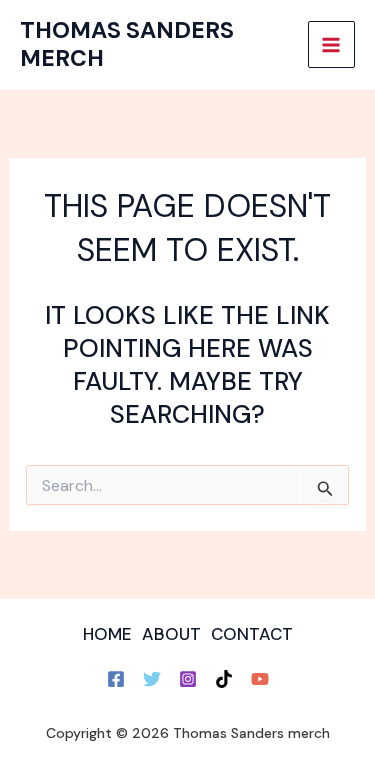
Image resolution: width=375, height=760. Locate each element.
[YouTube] (260, 679)
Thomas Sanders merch (127, 44)
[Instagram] (188, 679)
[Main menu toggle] (332, 45)
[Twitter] (152, 679)
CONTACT (252, 634)
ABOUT (171, 634)
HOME (107, 634)
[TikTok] (224, 679)
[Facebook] (116, 679)
